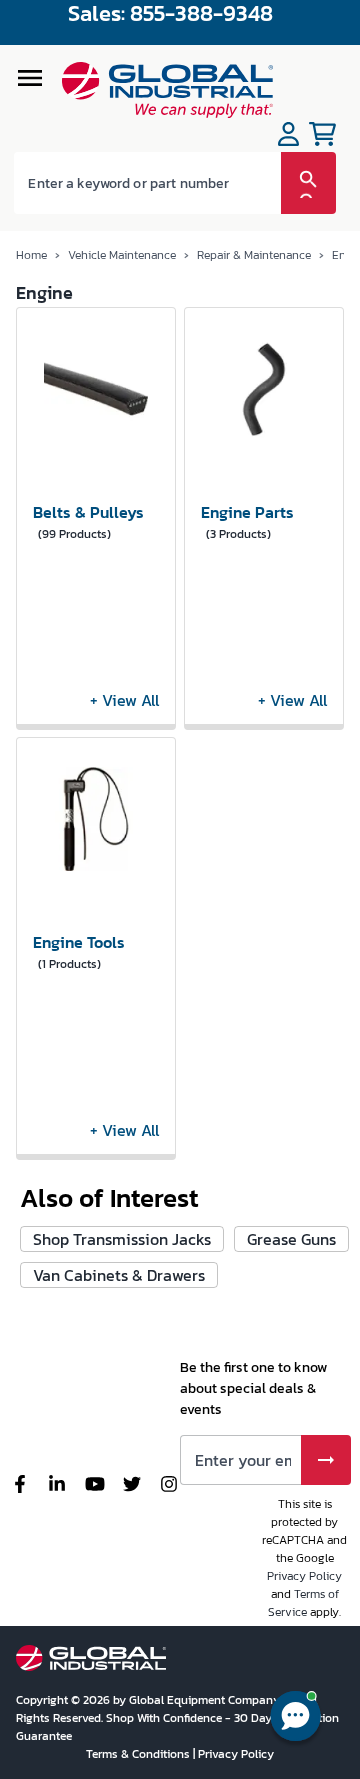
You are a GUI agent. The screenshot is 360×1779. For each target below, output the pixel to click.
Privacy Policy (304, 1576)
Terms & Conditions (139, 1754)
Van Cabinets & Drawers (119, 1275)
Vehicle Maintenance (122, 255)
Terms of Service (303, 1603)
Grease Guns (291, 1239)
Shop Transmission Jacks (122, 1239)
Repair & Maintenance (254, 255)
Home (31, 255)
